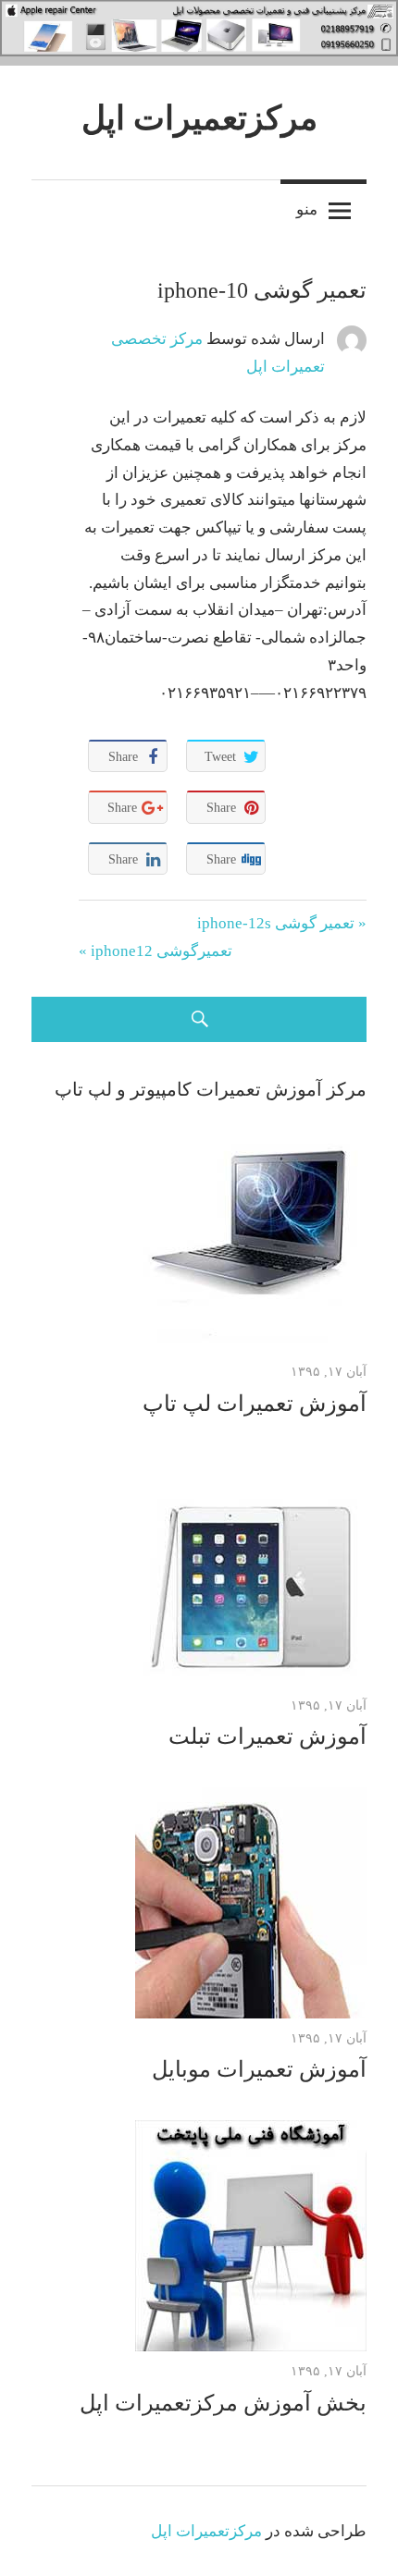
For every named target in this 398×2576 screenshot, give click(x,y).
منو (307, 209)
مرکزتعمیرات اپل (199, 118)
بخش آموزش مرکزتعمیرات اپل (223, 2403)
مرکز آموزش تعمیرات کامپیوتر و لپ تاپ (211, 1089)
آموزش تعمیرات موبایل (259, 2069)
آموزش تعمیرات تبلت (267, 1736)
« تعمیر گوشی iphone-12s (282, 923)
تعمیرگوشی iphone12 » (155, 951)
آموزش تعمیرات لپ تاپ (255, 1404)
